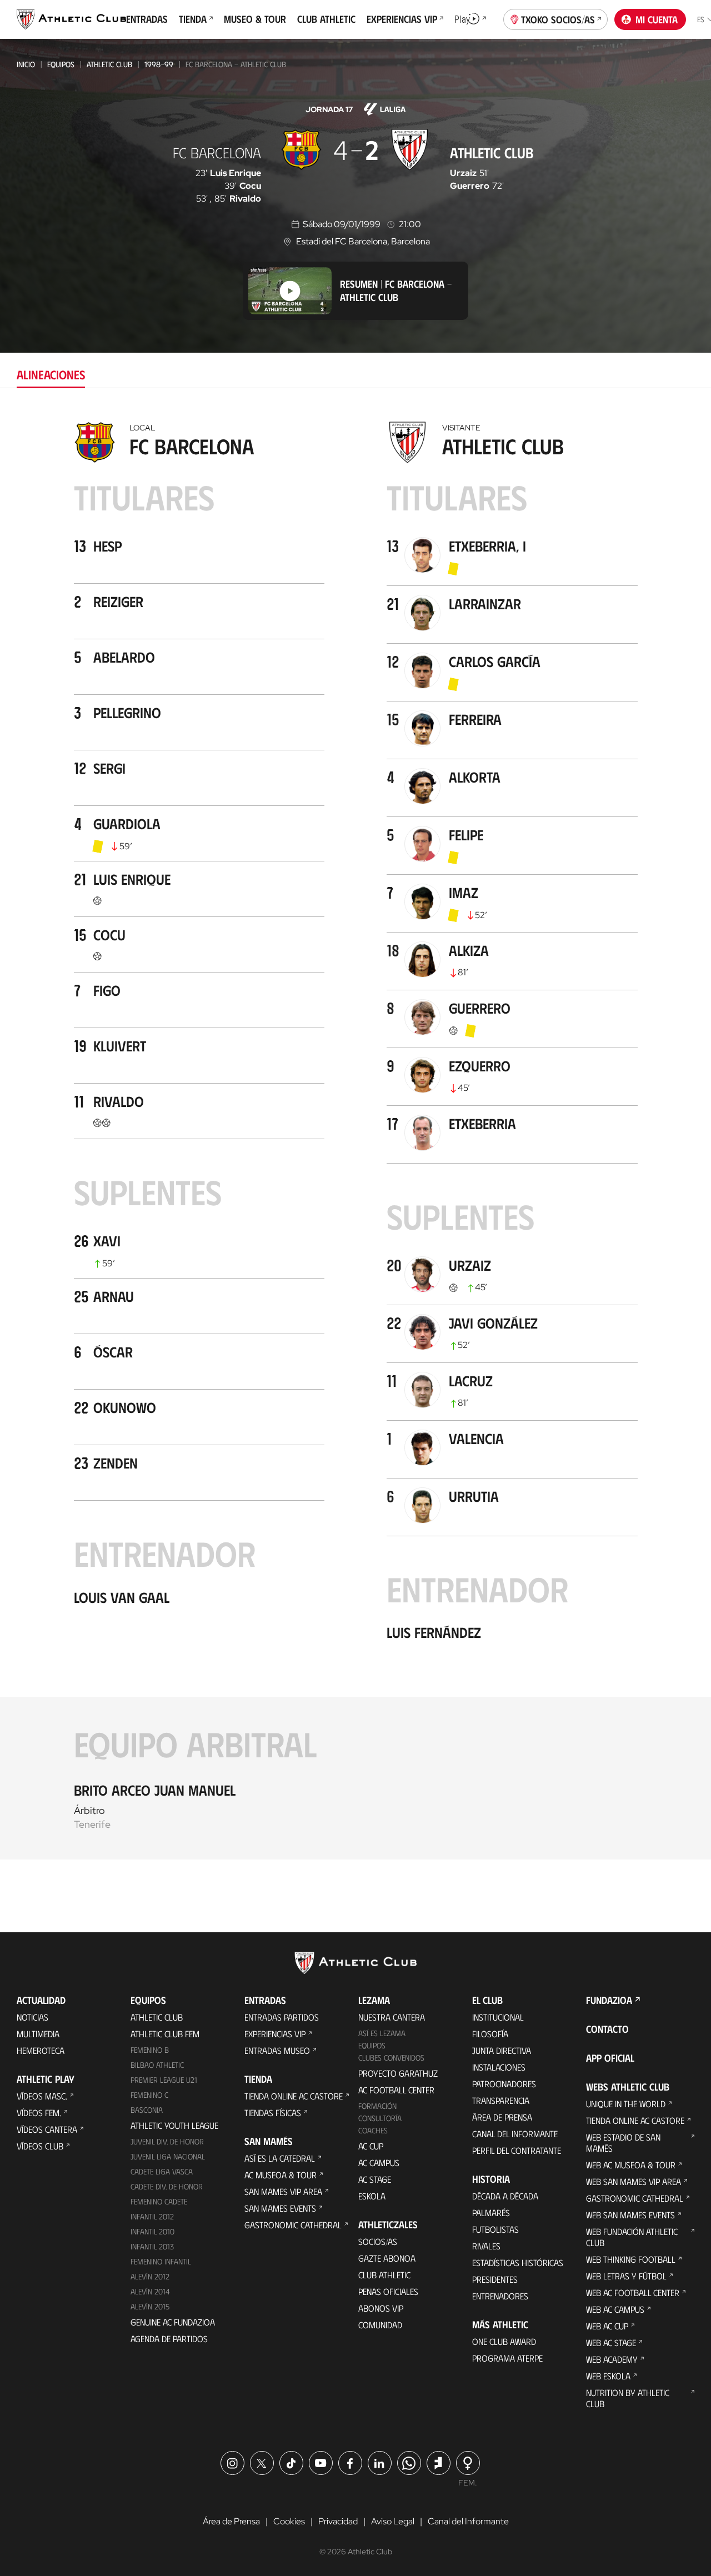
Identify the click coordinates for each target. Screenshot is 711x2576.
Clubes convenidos (391, 2058)
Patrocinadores (504, 2084)
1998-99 (159, 64)
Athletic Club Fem (165, 2034)
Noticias (32, 2017)
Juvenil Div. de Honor (167, 2141)
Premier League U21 (164, 2080)
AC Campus (379, 2162)
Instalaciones (499, 2067)
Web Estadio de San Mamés (623, 2143)
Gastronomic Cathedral (293, 2225)
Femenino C (149, 2095)
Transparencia (501, 2100)
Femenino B (150, 2050)
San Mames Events (280, 2208)
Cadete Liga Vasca (162, 2171)
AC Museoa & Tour (281, 2175)
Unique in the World (626, 2104)
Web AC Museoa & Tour (631, 2165)
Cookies (289, 2521)
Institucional (498, 2017)
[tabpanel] (355, 1138)
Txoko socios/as (558, 19)
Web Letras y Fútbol (626, 2276)
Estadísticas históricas (518, 2262)
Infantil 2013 (152, 2246)
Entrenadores (500, 2296)
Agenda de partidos (169, 2339)
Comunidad (380, 2325)
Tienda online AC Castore (294, 2096)
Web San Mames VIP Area (634, 2181)
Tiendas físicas (273, 2113)
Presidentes (495, 2279)
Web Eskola (608, 2376)
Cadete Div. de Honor (167, 2186)
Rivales (486, 2246)
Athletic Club (109, 64)
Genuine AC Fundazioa (173, 2322)
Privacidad (338, 2521)
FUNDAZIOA (609, 2000)
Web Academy (612, 2359)
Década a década (505, 2196)
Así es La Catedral (280, 2158)
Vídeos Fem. (39, 2113)
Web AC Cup (607, 2326)
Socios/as (378, 2241)
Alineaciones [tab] (51, 374)
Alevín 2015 (150, 2306)
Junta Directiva (502, 2050)
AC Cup (371, 2146)
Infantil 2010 (152, 2231)
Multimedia (38, 2034)
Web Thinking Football (631, 2259)
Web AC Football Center (633, 2292)
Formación (377, 2106)
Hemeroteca (41, 2050)
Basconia (147, 2110)
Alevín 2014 (150, 2291)
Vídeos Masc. (42, 2096)
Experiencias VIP (275, 2034)
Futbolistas (495, 2229)
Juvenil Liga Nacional (168, 2156)
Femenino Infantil (161, 2261)
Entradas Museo (277, 2050)
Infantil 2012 (152, 2216)
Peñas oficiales (388, 2291)
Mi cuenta (657, 19)
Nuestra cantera (392, 2017)
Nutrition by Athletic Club (628, 2398)
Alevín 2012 (150, 2276)
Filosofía (490, 2034)
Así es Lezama (382, 2033)
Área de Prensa (502, 2117)
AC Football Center (396, 2090)
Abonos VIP (381, 2308)
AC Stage (375, 2179)
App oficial (610, 2058)
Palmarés (491, 2212)
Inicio (26, 64)
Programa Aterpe (507, 2358)
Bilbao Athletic (157, 2065)
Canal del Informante (515, 2134)
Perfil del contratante (517, 2150)
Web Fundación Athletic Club (632, 2237)
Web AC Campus (615, 2309)
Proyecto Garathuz (398, 2073)
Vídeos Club (40, 2146)
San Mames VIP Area (283, 2191)
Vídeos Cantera (47, 2129)
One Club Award (504, 2341)
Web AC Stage (611, 2342)
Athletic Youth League (174, 2125)
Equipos (61, 64)
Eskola (372, 2196)
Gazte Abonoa (387, 2258)
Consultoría (380, 2118)
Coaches (373, 2130)
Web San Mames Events (630, 2215)
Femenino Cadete (159, 2201)
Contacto (607, 2029)
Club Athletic (384, 2275)
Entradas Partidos (282, 2017)
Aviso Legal (393, 2521)
